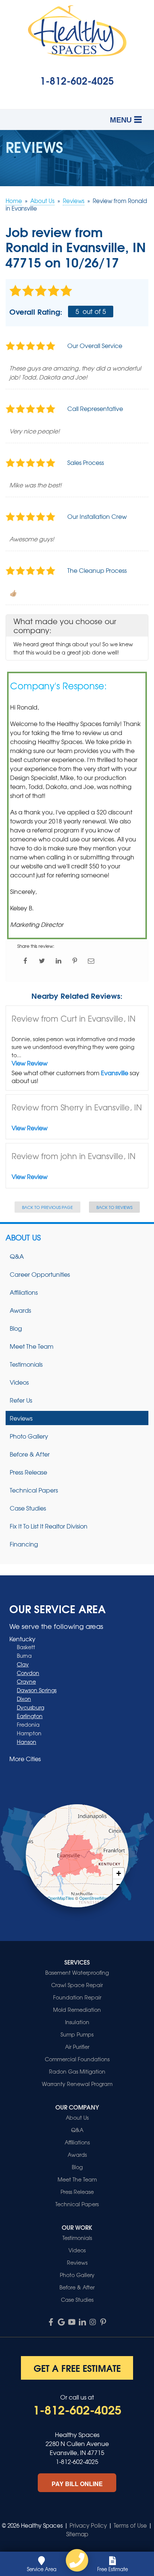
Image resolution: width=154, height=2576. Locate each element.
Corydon (28, 1673)
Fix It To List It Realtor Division (49, 1526)
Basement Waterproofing (77, 1972)
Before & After (30, 1454)
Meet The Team (32, 1346)
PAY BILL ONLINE (77, 2484)
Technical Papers (34, 1490)
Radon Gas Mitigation (77, 2071)
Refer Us (21, 1400)
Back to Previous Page (47, 1207)
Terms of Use (130, 2525)
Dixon (24, 1699)
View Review (30, 1063)
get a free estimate (77, 2368)
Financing (24, 1544)
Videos (19, 1382)
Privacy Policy (88, 2525)
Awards (20, 1310)
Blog (16, 1328)
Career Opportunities (40, 1274)
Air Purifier (77, 2047)
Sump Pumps (77, 2034)
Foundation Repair (77, 1997)
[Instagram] (93, 2322)
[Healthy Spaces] (77, 2560)
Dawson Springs (37, 1690)
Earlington (30, 1716)
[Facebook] (51, 2322)
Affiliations (24, 1292)
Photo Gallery (29, 1436)
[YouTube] (72, 2322)
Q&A (17, 1256)
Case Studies (28, 1508)
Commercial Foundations (77, 2059)
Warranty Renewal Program (77, 2084)
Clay (23, 1664)
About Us (23, 1237)
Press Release (28, 1472)
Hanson (27, 1742)
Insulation (77, 2022)
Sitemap (77, 2534)
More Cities (25, 1759)
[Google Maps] (61, 2322)
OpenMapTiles (61, 1898)
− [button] (119, 1885)
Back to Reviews (114, 1207)
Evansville (115, 1073)
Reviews (21, 1418)
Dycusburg (30, 1707)
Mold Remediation (77, 2010)
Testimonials (26, 1364)
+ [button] (119, 1873)
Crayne (26, 1681)
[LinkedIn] (82, 2322)
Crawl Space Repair (77, 1985)
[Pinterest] (103, 2322)
